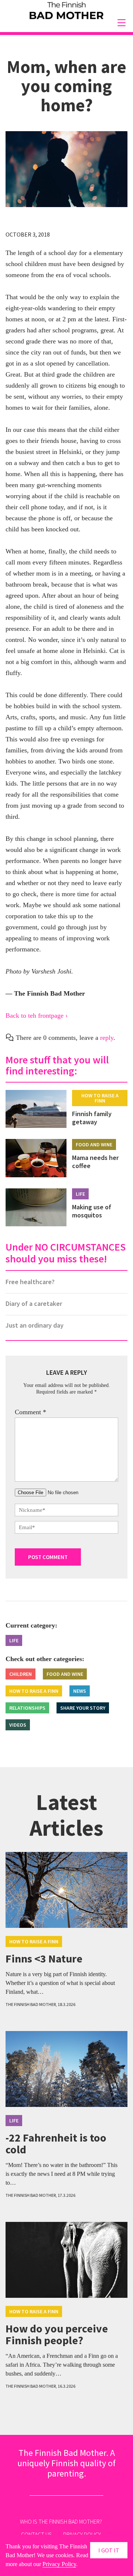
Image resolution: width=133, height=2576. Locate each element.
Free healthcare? (30, 1282)
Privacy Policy (59, 2564)
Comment (30, 1412)
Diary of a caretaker (34, 1303)
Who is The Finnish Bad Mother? (61, 2521)
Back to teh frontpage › (37, 1016)
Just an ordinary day (35, 1325)
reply (107, 1038)
